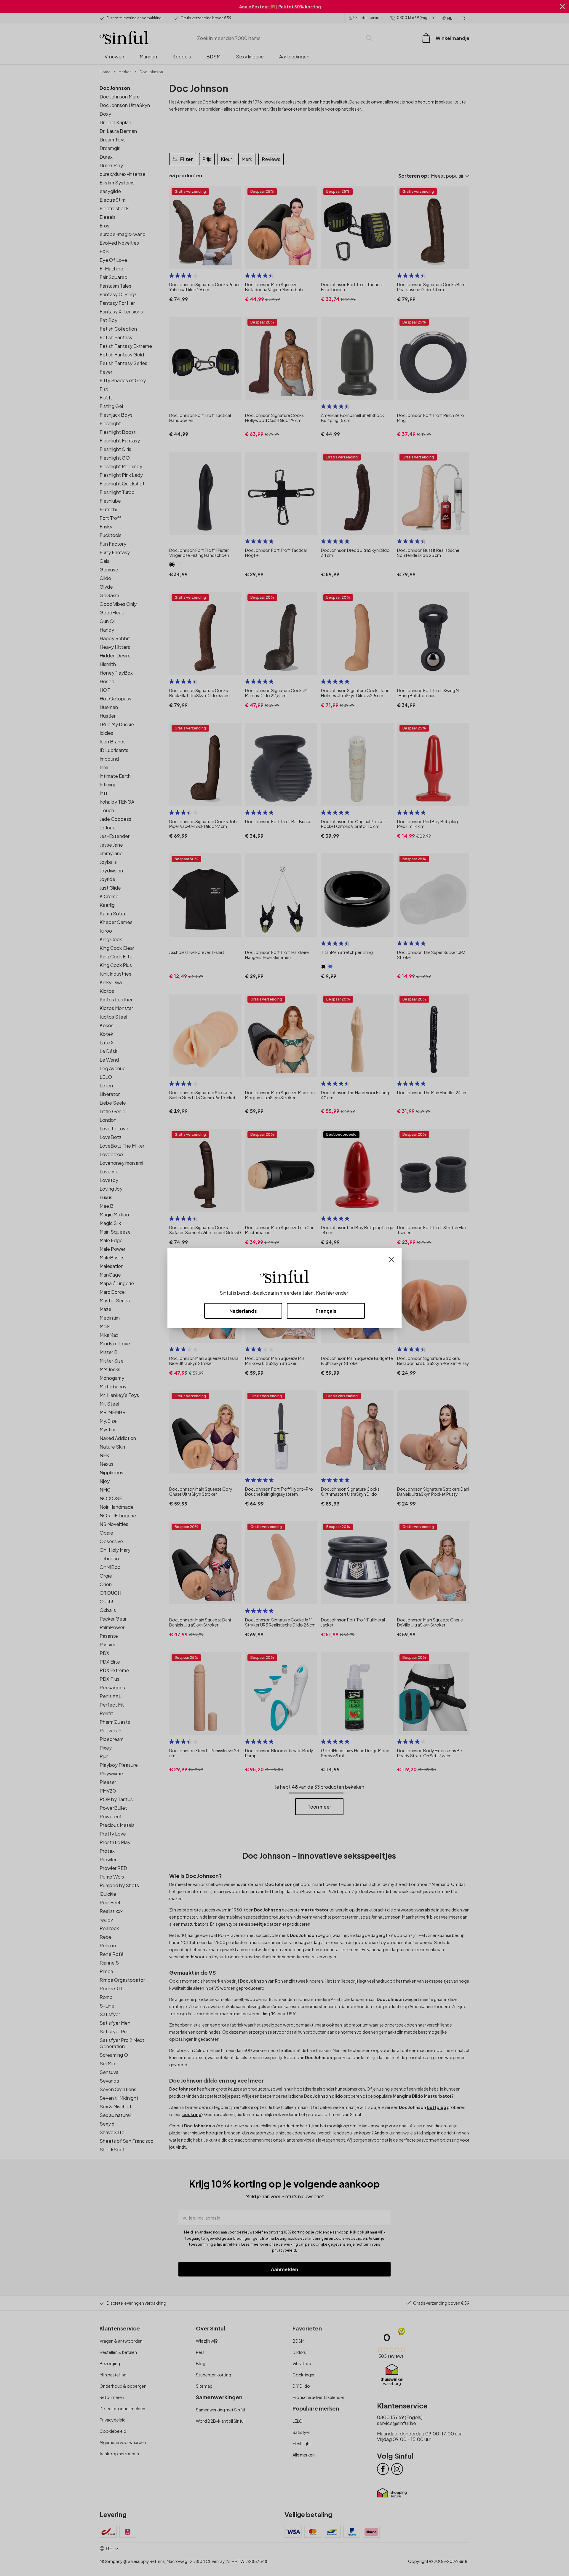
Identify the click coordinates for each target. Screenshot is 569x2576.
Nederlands (243, 1311)
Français (326, 1311)
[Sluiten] (391, 1259)
